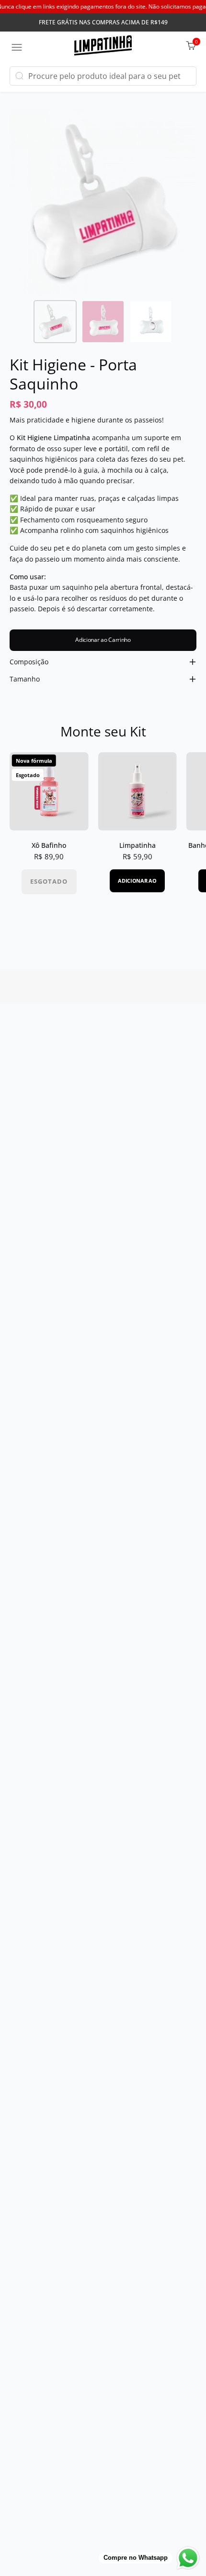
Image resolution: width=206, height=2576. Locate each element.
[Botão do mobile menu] (17, 47)
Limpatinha (137, 845)
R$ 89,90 (49, 857)
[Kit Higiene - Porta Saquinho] (55, 322)
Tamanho (25, 679)
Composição (29, 662)
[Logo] (103, 47)
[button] (19, 76)
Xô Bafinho (49, 845)
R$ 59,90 (137, 857)
